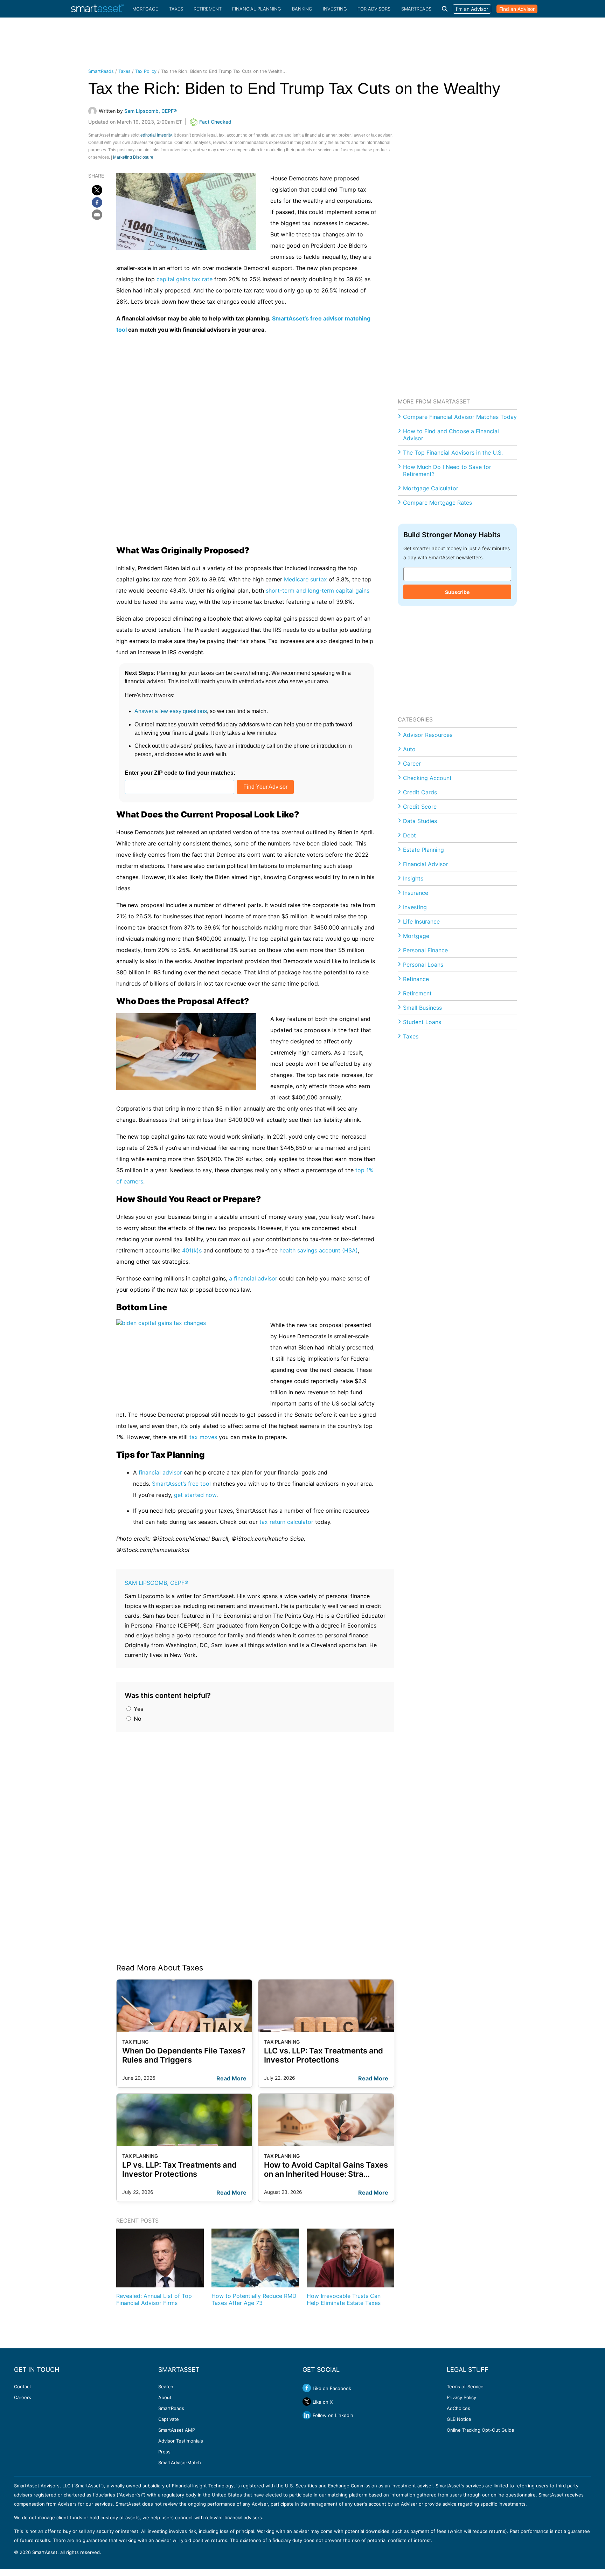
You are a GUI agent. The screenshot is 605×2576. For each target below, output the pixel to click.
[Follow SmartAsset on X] (307, 2402)
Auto (409, 749)
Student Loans (422, 1022)
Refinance (416, 979)
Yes (138, 1709)
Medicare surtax (305, 579)
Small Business (422, 1008)
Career (412, 764)
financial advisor (160, 1472)
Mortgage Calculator (431, 488)
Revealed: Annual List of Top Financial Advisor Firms (154, 2299)
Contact (23, 2387)
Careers (23, 2397)
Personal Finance (425, 950)
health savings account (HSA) (319, 1250)
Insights (413, 878)
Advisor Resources (428, 735)
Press (164, 2452)
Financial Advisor (426, 864)
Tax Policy (146, 71)
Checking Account (427, 778)
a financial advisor (253, 1278)
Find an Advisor (517, 9)
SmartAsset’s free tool (181, 1484)
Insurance (416, 893)
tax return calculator (286, 1522)
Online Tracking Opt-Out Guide (481, 2430)
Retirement (208, 9)
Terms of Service (465, 2387)
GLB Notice (459, 2419)
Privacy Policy (461, 2397)
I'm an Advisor (472, 9)
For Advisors (374, 9)
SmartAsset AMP (177, 2430)
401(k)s (192, 1250)
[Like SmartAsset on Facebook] (307, 2388)
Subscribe (457, 592)
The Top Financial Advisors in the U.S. (453, 453)
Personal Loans (423, 965)
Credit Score (420, 807)
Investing (335, 9)
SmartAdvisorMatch (180, 2463)
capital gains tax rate (185, 279)
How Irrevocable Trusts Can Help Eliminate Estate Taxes (344, 2299)
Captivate (169, 2419)
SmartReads (416, 9)
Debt (409, 835)
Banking (302, 9)
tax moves (203, 1437)
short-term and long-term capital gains (318, 591)
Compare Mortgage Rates (437, 503)
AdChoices (458, 2408)
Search (166, 2387)
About (165, 2397)
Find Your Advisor (265, 787)
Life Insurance (421, 921)
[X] (97, 190)
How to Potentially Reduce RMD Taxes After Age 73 (254, 2299)
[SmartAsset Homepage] (97, 9)
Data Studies (420, 821)
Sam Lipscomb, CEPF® (157, 1583)
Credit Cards (420, 792)
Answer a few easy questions (171, 711)
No (137, 1719)
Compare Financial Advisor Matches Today (460, 417)
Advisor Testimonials (181, 2441)
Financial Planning (257, 9)
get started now (195, 1495)
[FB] (97, 202)
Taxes (176, 9)
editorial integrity (156, 135)
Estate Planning (423, 850)
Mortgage (145, 9)
